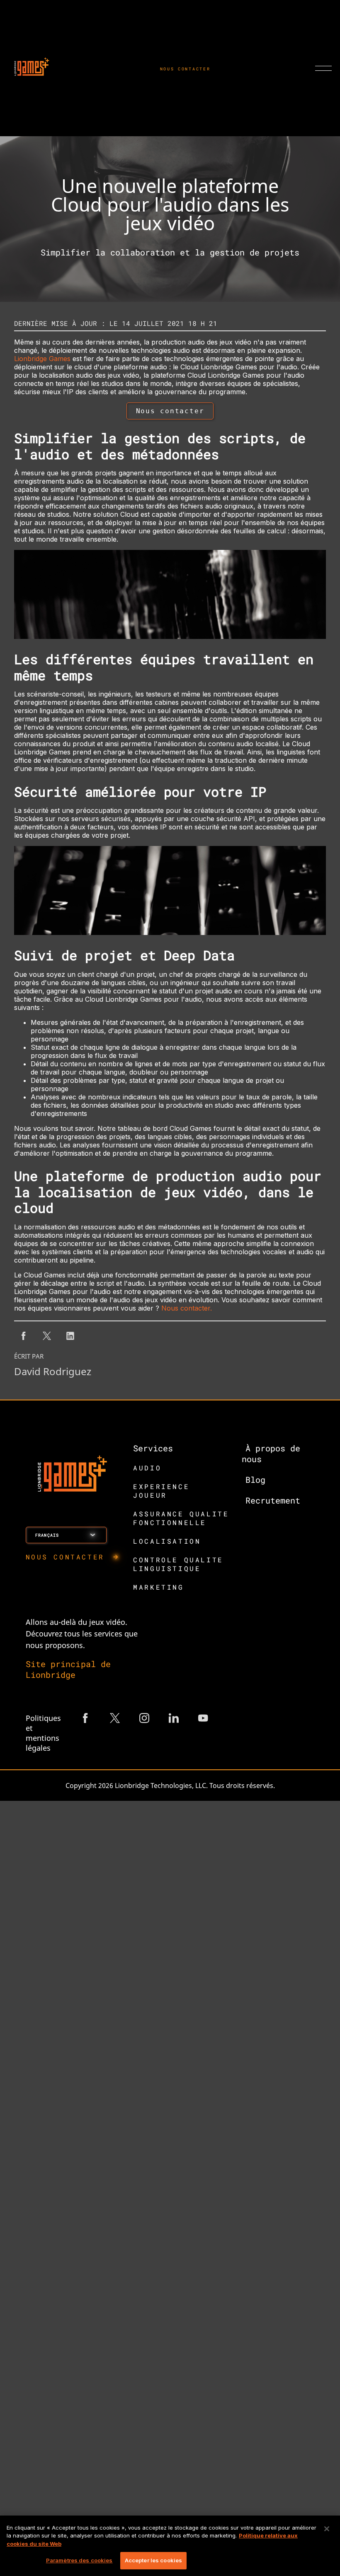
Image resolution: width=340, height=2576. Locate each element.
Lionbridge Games (42, 359)
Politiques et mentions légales (43, 1733)
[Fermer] (327, 2529)
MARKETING (158, 1587)
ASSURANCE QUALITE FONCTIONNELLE (181, 1518)
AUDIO (147, 1468)
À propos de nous (271, 1453)
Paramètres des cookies (79, 2560)
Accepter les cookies (154, 2560)
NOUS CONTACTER (185, 69)
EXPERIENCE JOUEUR (161, 1491)
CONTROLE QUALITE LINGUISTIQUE (178, 1564)
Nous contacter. (187, 1308)
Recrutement (273, 1500)
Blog (255, 1480)
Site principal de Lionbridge (68, 1669)
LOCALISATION (167, 1541)
